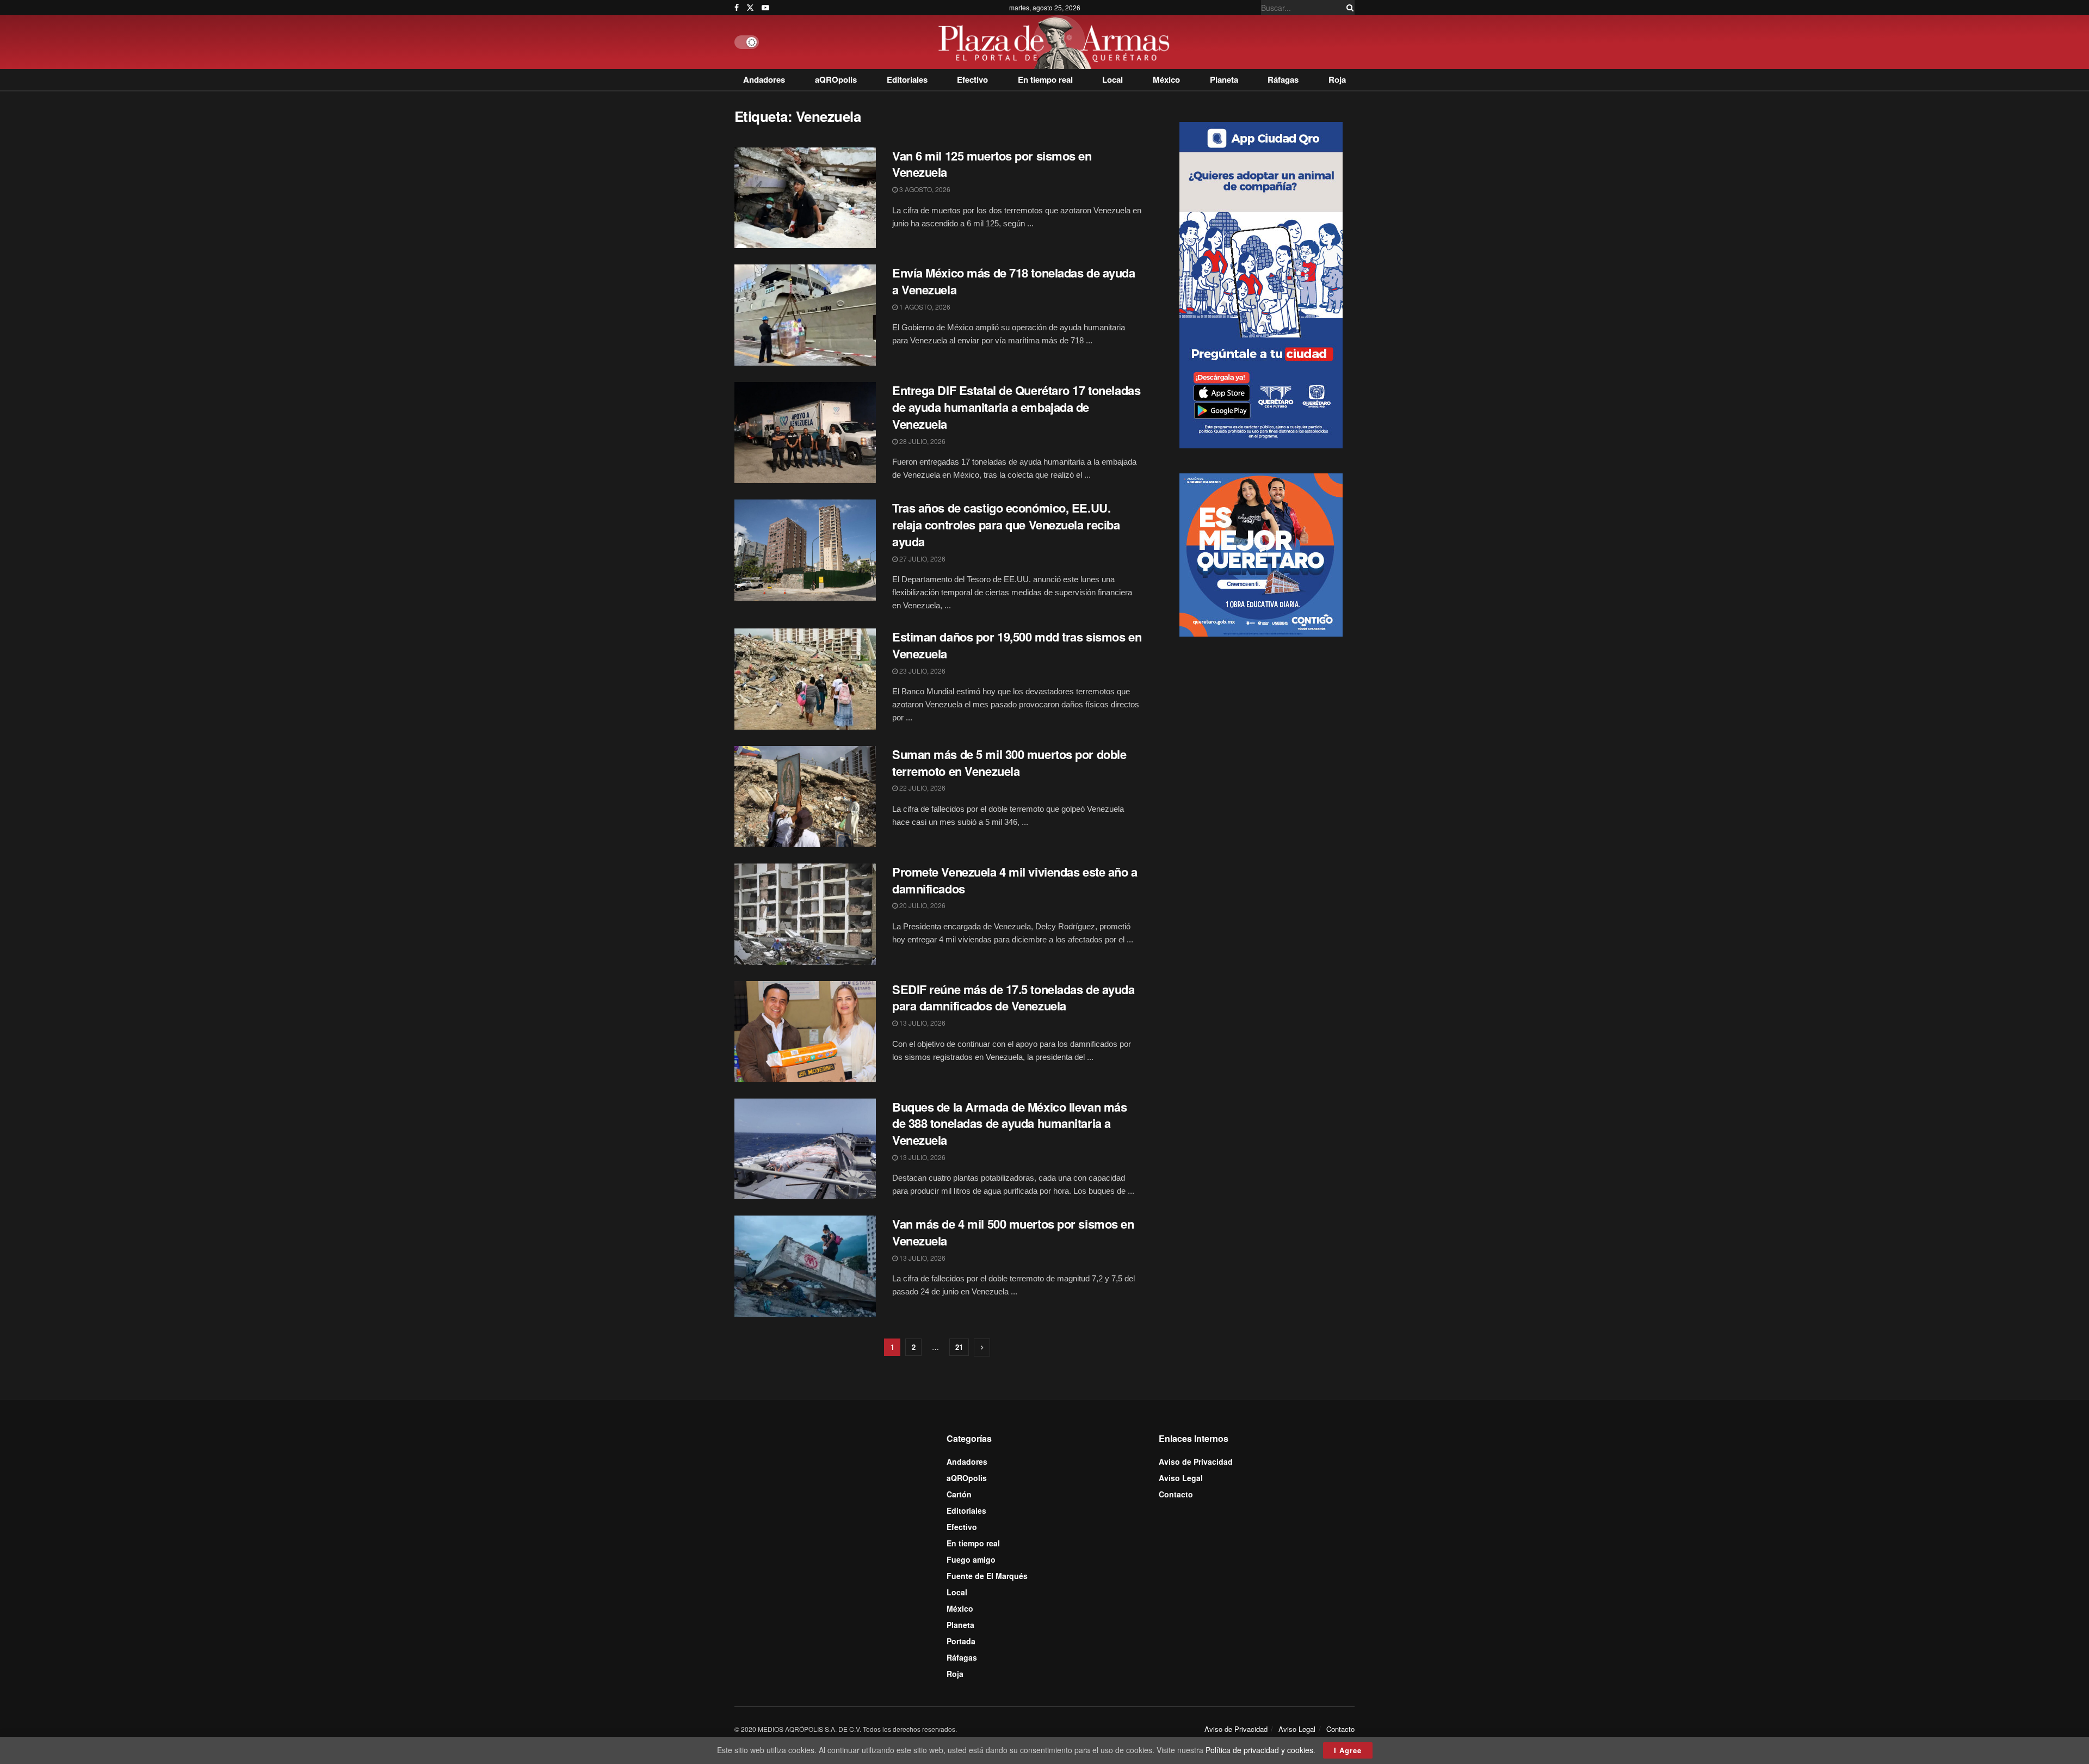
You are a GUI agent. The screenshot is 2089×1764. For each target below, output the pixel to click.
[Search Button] (1348, 8)
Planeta (1224, 79)
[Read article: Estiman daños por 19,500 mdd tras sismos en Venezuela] (805, 679)
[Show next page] (982, 1347)
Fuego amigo (971, 1559)
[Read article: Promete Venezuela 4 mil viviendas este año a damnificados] (805, 914)
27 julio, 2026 (922, 559)
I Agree (1348, 1750)
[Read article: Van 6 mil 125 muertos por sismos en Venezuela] (805, 198)
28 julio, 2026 (922, 441)
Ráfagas (1283, 79)
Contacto (1176, 1494)
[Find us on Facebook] (737, 8)
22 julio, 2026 (922, 788)
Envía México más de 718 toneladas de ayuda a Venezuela (1014, 281)
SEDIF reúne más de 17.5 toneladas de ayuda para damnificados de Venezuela (1013, 998)
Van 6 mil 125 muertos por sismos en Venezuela (992, 164)
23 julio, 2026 (922, 671)
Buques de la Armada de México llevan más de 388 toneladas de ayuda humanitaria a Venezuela (1009, 1124)
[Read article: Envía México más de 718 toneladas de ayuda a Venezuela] (805, 315)
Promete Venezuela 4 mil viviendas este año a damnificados (1015, 880)
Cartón (959, 1494)
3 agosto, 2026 (924, 189)
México (1166, 79)
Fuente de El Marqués (987, 1576)
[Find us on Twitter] (750, 8)
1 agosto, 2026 (924, 307)
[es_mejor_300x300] (1261, 554)
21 (959, 1347)
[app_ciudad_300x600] (1261, 283)
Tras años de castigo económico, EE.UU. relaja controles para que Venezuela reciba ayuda (1006, 525)
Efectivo (972, 79)
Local (1113, 79)
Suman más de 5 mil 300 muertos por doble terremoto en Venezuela (1009, 763)
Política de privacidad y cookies (1259, 1750)
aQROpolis (836, 79)
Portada (961, 1641)
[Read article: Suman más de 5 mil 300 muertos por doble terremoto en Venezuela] (805, 797)
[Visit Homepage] (1057, 42)
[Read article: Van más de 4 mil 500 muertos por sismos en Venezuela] (805, 1266)
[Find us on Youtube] (765, 8)
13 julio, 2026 (922, 1023)
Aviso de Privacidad (1196, 1461)
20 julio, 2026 (922, 905)
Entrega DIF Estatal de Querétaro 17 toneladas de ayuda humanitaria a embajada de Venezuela (1016, 407)
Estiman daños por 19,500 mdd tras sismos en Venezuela (1017, 645)
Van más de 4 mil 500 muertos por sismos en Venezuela (1013, 1232)
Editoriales (907, 79)
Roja (1337, 79)
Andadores (764, 79)
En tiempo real (1045, 79)
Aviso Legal (1181, 1478)
